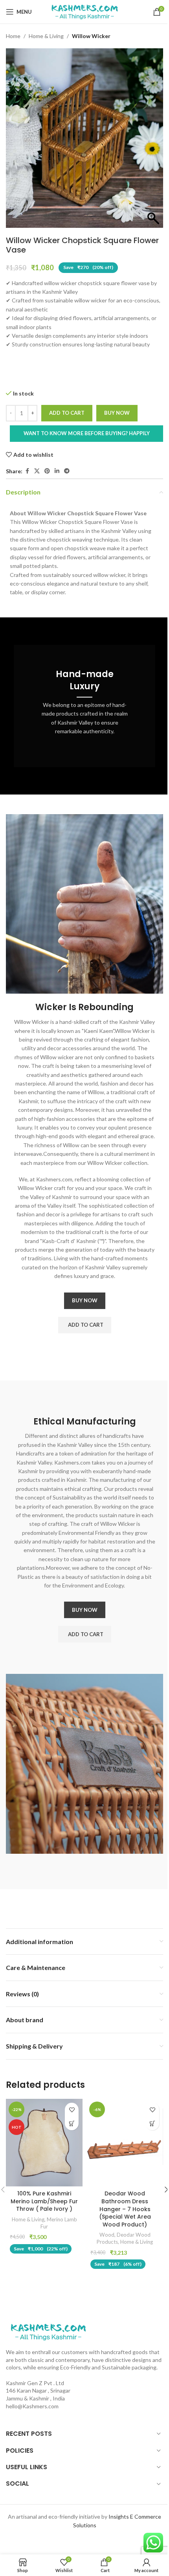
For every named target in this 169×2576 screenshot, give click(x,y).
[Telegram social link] (67, 471)
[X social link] (37, 471)
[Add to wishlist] (72, 2110)
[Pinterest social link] (47, 471)
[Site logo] (84, 11)
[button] (85, 1325)
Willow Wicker (91, 36)
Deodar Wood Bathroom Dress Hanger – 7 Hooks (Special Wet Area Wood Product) (125, 2209)
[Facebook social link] (27, 471)
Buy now (117, 413)
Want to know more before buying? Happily (87, 433)
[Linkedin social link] (57, 471)
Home (13, 36)
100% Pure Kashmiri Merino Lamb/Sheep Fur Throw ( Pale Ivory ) (44, 2201)
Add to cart (67, 413)
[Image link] (48, 2331)
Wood (107, 2235)
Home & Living (46, 36)
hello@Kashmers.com (32, 2406)
